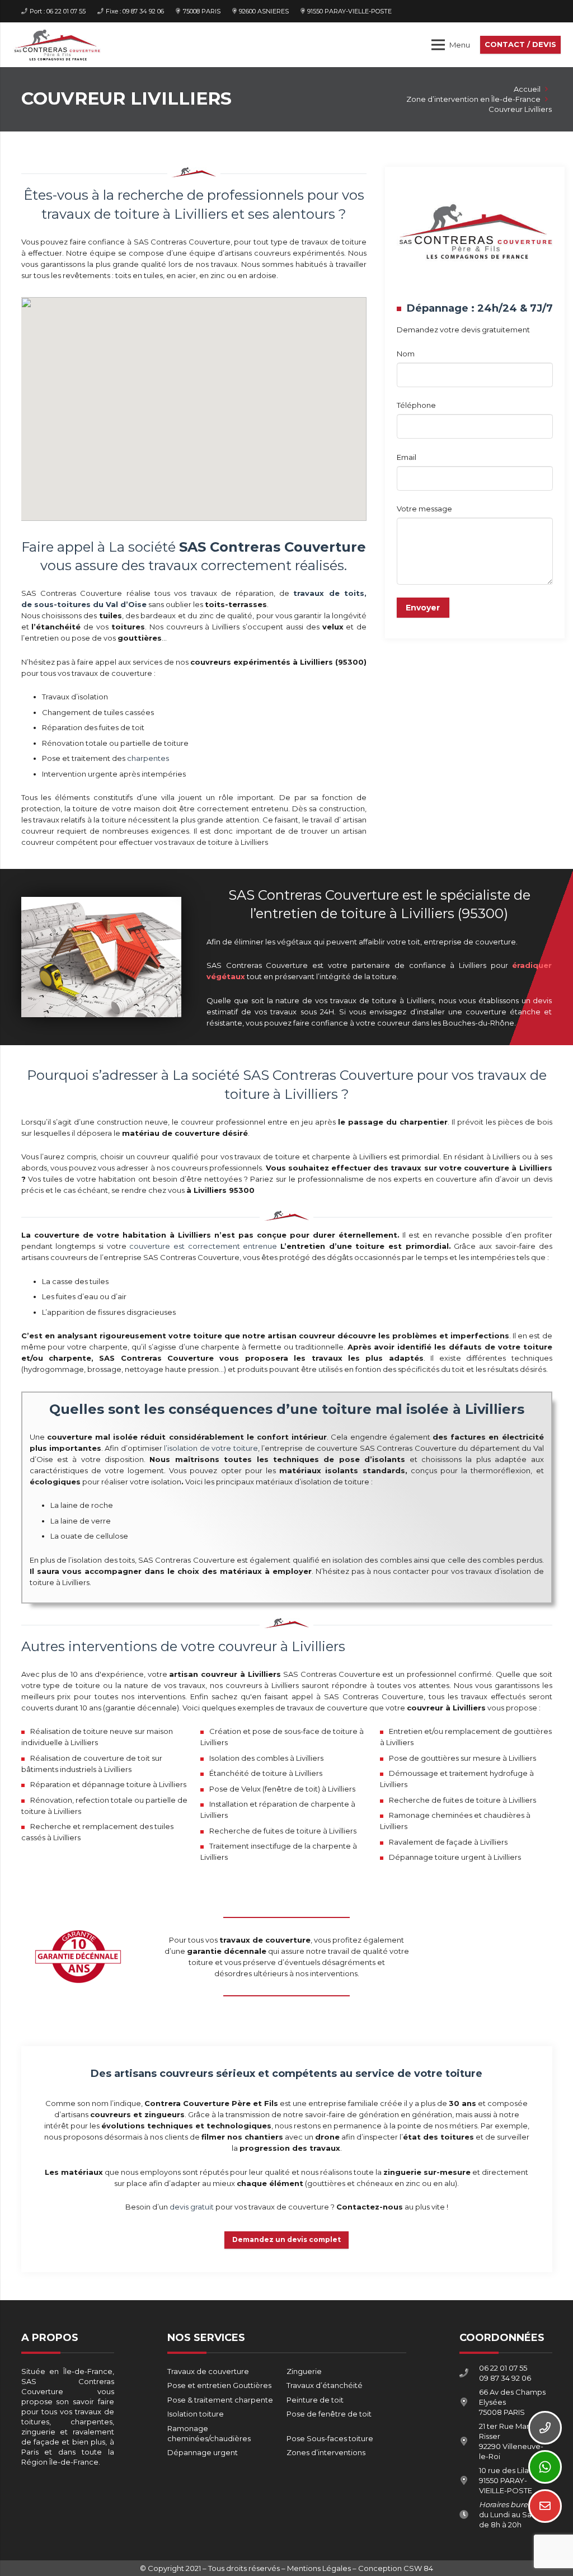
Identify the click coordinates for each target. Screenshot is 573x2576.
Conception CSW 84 (396, 2568)
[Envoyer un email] (545, 2506)
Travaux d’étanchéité (325, 2385)
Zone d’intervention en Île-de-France (473, 99)
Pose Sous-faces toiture (330, 2438)
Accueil (527, 89)
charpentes (148, 758)
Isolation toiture (196, 2414)
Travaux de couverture (208, 2371)
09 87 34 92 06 (505, 2378)
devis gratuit (192, 2207)
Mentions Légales (319, 2568)
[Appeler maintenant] (545, 2428)
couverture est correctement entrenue (203, 1246)
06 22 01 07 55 (503, 2368)
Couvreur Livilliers (520, 109)
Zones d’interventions (326, 2452)
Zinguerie (304, 2371)
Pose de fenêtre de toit (329, 2414)
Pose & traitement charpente (220, 2400)
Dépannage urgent (203, 2452)
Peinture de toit (315, 2400)
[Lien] (57, 45)
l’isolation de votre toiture (211, 1448)
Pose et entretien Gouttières (219, 2385)
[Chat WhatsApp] (545, 2467)
